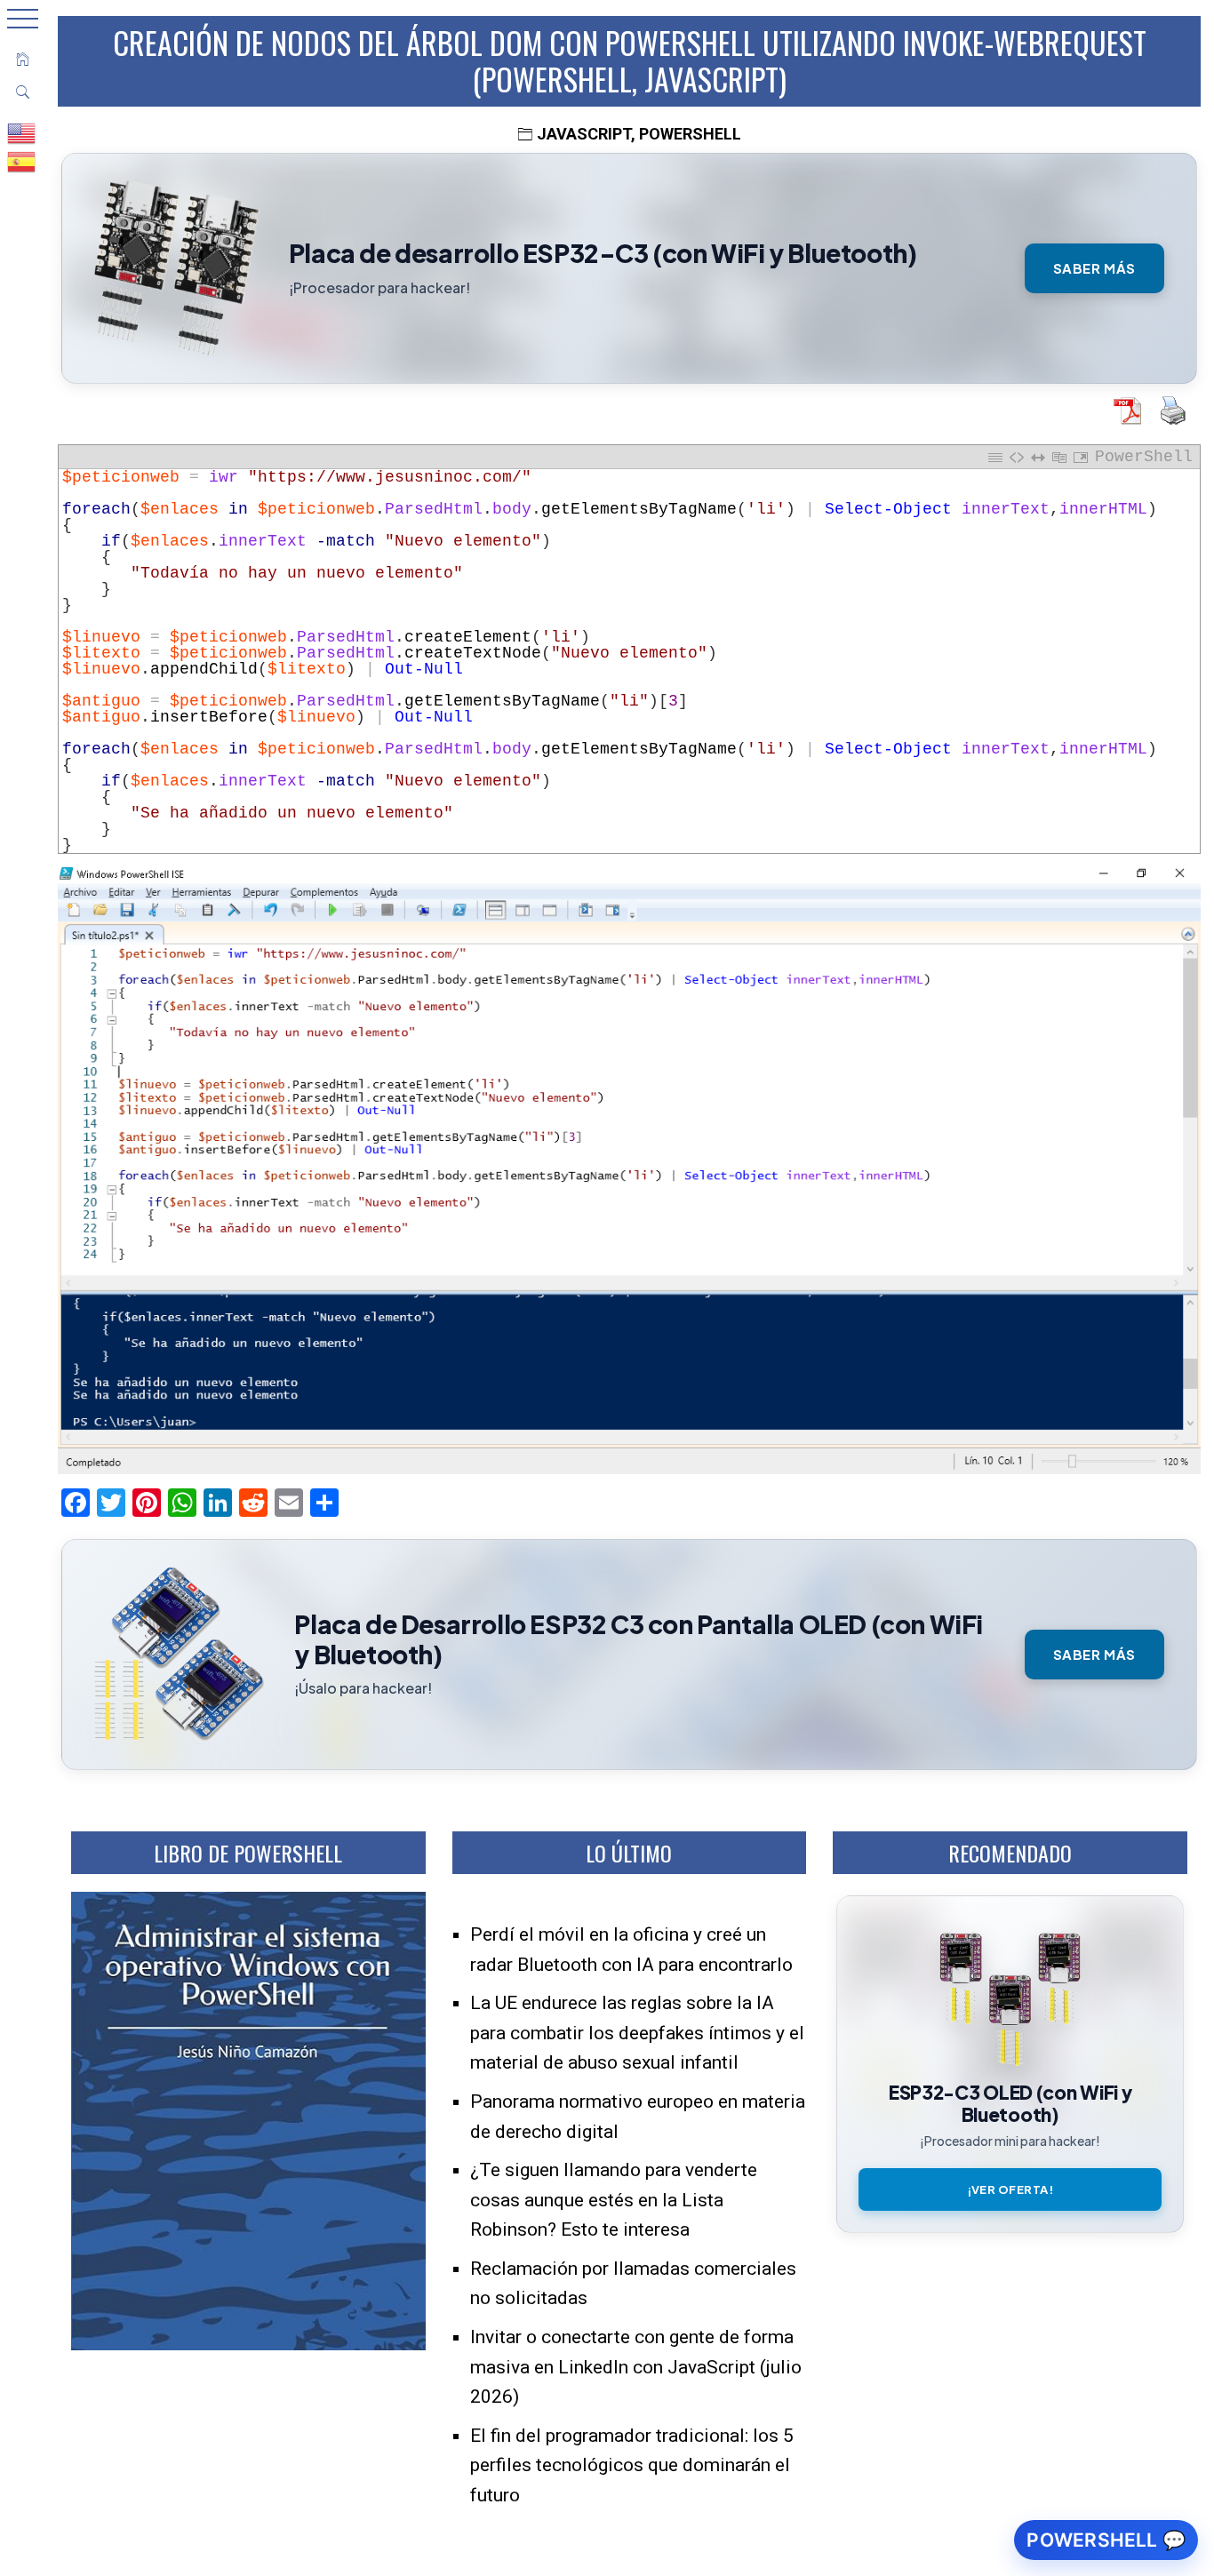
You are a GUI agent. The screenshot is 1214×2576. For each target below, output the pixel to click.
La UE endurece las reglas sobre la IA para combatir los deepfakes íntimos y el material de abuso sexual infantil (637, 2033)
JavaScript (584, 134)
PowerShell (690, 134)
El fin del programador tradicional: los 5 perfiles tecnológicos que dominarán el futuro (632, 2465)
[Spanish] (22, 161)
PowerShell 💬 (1106, 2540)
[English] (22, 132)
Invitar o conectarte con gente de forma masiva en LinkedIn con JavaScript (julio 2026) (636, 2367)
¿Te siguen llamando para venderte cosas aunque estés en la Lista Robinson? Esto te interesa (614, 2200)
